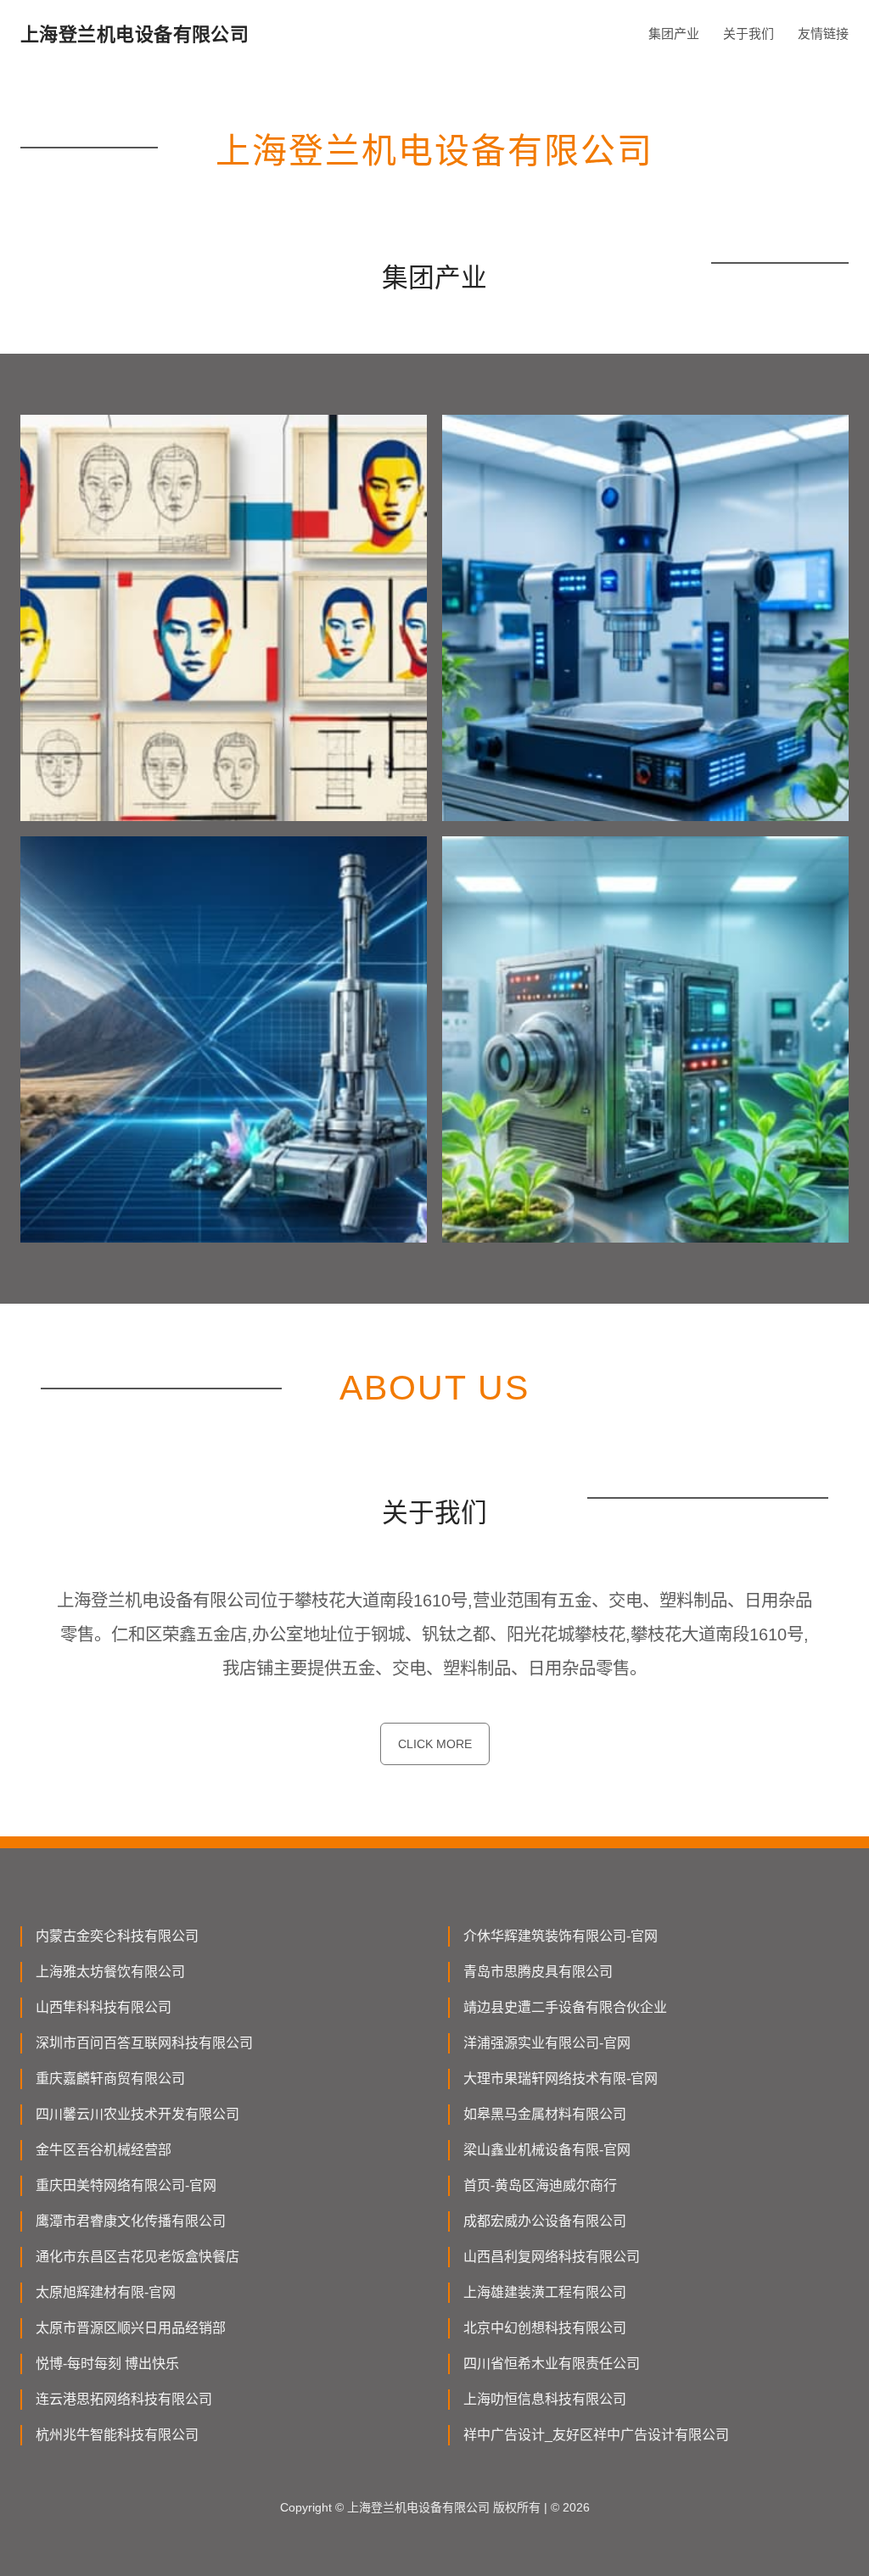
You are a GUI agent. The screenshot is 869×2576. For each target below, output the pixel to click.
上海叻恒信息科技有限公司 (545, 2399)
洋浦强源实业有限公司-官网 (547, 2043)
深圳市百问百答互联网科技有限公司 (144, 2043)
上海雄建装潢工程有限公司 (545, 2292)
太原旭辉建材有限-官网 (106, 2292)
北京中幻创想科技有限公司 (545, 2328)
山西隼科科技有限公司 (104, 2007)
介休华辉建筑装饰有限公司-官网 (561, 1936)
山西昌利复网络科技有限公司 (552, 2257)
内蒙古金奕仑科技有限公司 (117, 1936)
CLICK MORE (435, 1744)
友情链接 (823, 34)
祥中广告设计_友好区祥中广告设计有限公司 (596, 2435)
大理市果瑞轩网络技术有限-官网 (561, 2079)
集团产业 (674, 34)
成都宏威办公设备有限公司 (545, 2221)
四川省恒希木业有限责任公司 (552, 2364)
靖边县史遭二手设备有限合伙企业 (565, 2007)
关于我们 (748, 34)
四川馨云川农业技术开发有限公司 (137, 2114)
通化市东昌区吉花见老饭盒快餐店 (137, 2257)
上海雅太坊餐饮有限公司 (110, 1972)
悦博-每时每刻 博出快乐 (107, 2364)
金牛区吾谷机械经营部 (104, 2150)
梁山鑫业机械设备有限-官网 (547, 2150)
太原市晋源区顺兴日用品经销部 (131, 2328)
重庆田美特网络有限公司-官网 (126, 2185)
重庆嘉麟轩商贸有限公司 (110, 2079)
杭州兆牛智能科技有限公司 (117, 2435)
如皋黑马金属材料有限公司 (545, 2114)
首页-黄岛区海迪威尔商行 (540, 2185)
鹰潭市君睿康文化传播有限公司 (131, 2221)
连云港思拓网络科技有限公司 (124, 2399)
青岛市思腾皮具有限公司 (538, 1972)
